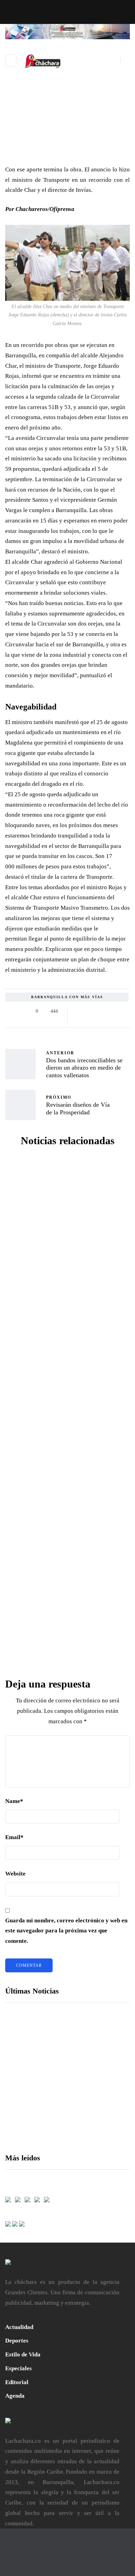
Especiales (19, 2368)
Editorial (17, 2382)
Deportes (17, 2341)
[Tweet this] (87, 1011)
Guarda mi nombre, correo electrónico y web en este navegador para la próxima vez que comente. (66, 1931)
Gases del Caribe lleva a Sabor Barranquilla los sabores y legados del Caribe (90, 2059)
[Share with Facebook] (79, 1011)
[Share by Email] (79, 1020)
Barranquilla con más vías (67, 997)
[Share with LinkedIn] (96, 1011)
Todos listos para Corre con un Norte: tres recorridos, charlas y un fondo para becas (92, 2107)
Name (14, 1801)
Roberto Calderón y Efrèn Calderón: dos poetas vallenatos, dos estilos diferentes (67, 1658)
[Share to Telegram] (122, 1011)
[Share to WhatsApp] (113, 1011)
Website (15, 1874)
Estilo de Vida (23, 2354)
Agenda (15, 2396)
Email (14, 1837)
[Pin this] (105, 1011)
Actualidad (19, 2327)
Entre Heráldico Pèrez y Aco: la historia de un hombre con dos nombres (68, 1405)
